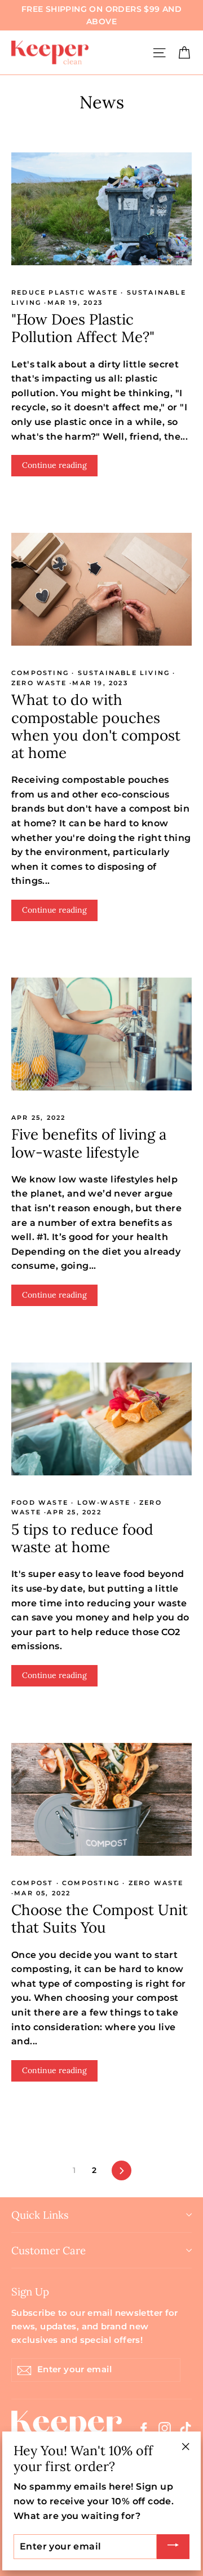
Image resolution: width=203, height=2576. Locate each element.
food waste (41, 1502)
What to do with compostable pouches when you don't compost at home (96, 726)
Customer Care (48, 2250)
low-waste (103, 1502)
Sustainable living (123, 673)
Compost (34, 1883)
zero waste (40, 683)
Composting (41, 673)
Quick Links (40, 2215)
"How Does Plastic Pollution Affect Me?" (83, 328)
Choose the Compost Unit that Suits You (100, 1918)
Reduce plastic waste (66, 292)
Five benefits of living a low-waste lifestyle (89, 1143)
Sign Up (30, 2291)
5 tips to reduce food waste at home (82, 1538)
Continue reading (54, 465)
